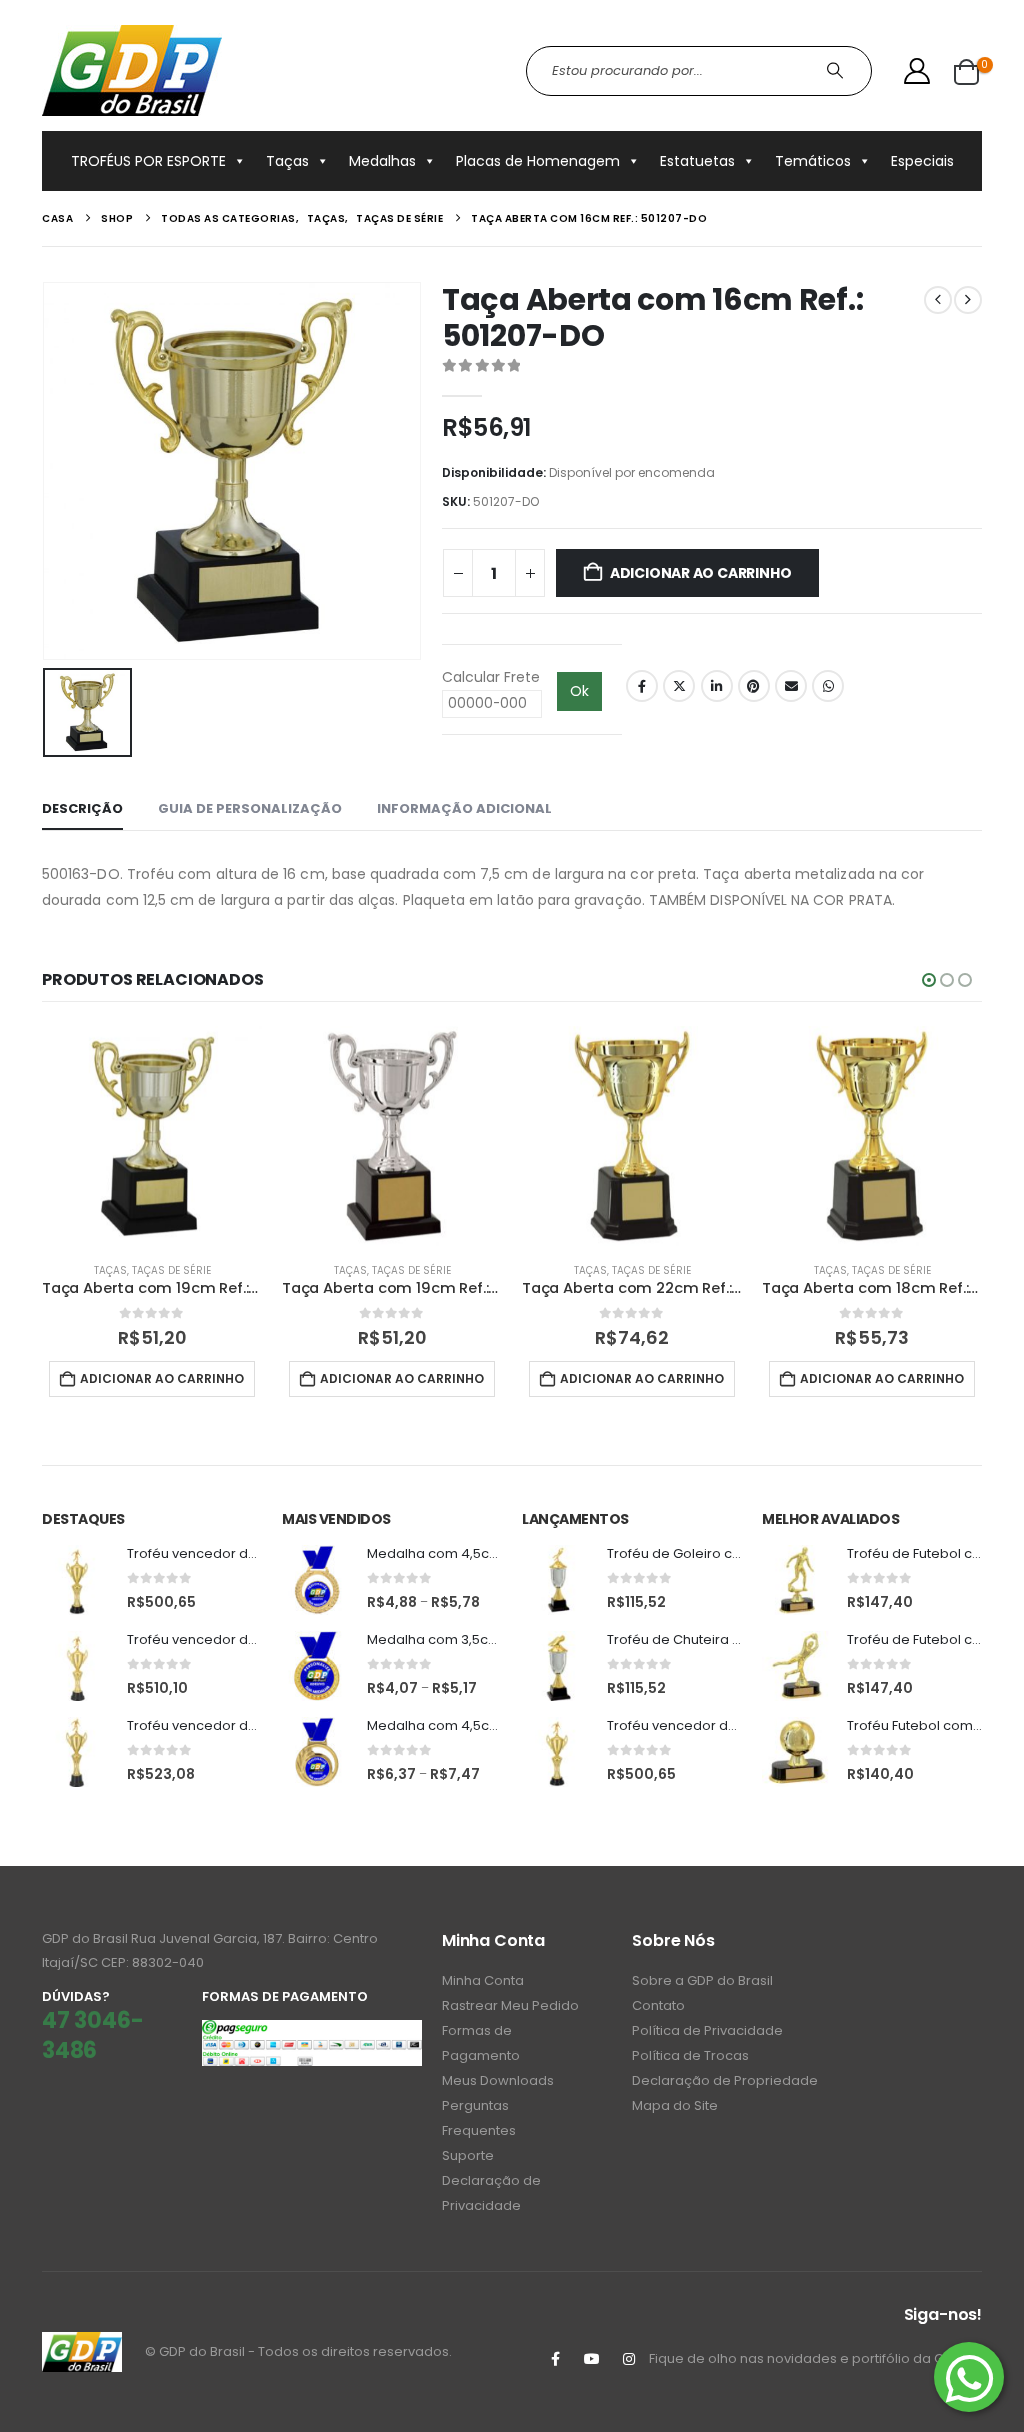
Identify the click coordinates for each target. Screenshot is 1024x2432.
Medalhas (382, 161)
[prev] (938, 300)
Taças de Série (171, 1270)
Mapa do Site (675, 2105)
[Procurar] (837, 71)
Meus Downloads (498, 2080)
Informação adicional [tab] (464, 808)
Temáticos (813, 161)
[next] (968, 300)
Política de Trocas (690, 2055)
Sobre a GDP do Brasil (702, 1980)
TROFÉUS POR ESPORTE (148, 161)
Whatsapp (828, 686)
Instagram (629, 2359)
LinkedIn (717, 686)
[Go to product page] (152, 1136)
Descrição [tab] (82, 808)
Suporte (468, 2155)
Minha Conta (483, 1980)
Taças (287, 161)
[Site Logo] (132, 70)
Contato (658, 2005)
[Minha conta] (917, 71)
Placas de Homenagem (538, 161)
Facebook (642, 686)
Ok (579, 691)
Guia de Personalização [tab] (250, 808)
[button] (929, 980)
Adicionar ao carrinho (701, 573)
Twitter (679, 686)
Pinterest (754, 686)
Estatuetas (697, 161)
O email (791, 686)
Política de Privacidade (707, 2030)
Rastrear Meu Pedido (510, 2005)
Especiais (922, 161)
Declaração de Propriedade (725, 2080)
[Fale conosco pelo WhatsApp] (969, 2377)
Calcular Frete (491, 677)
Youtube (592, 2359)
